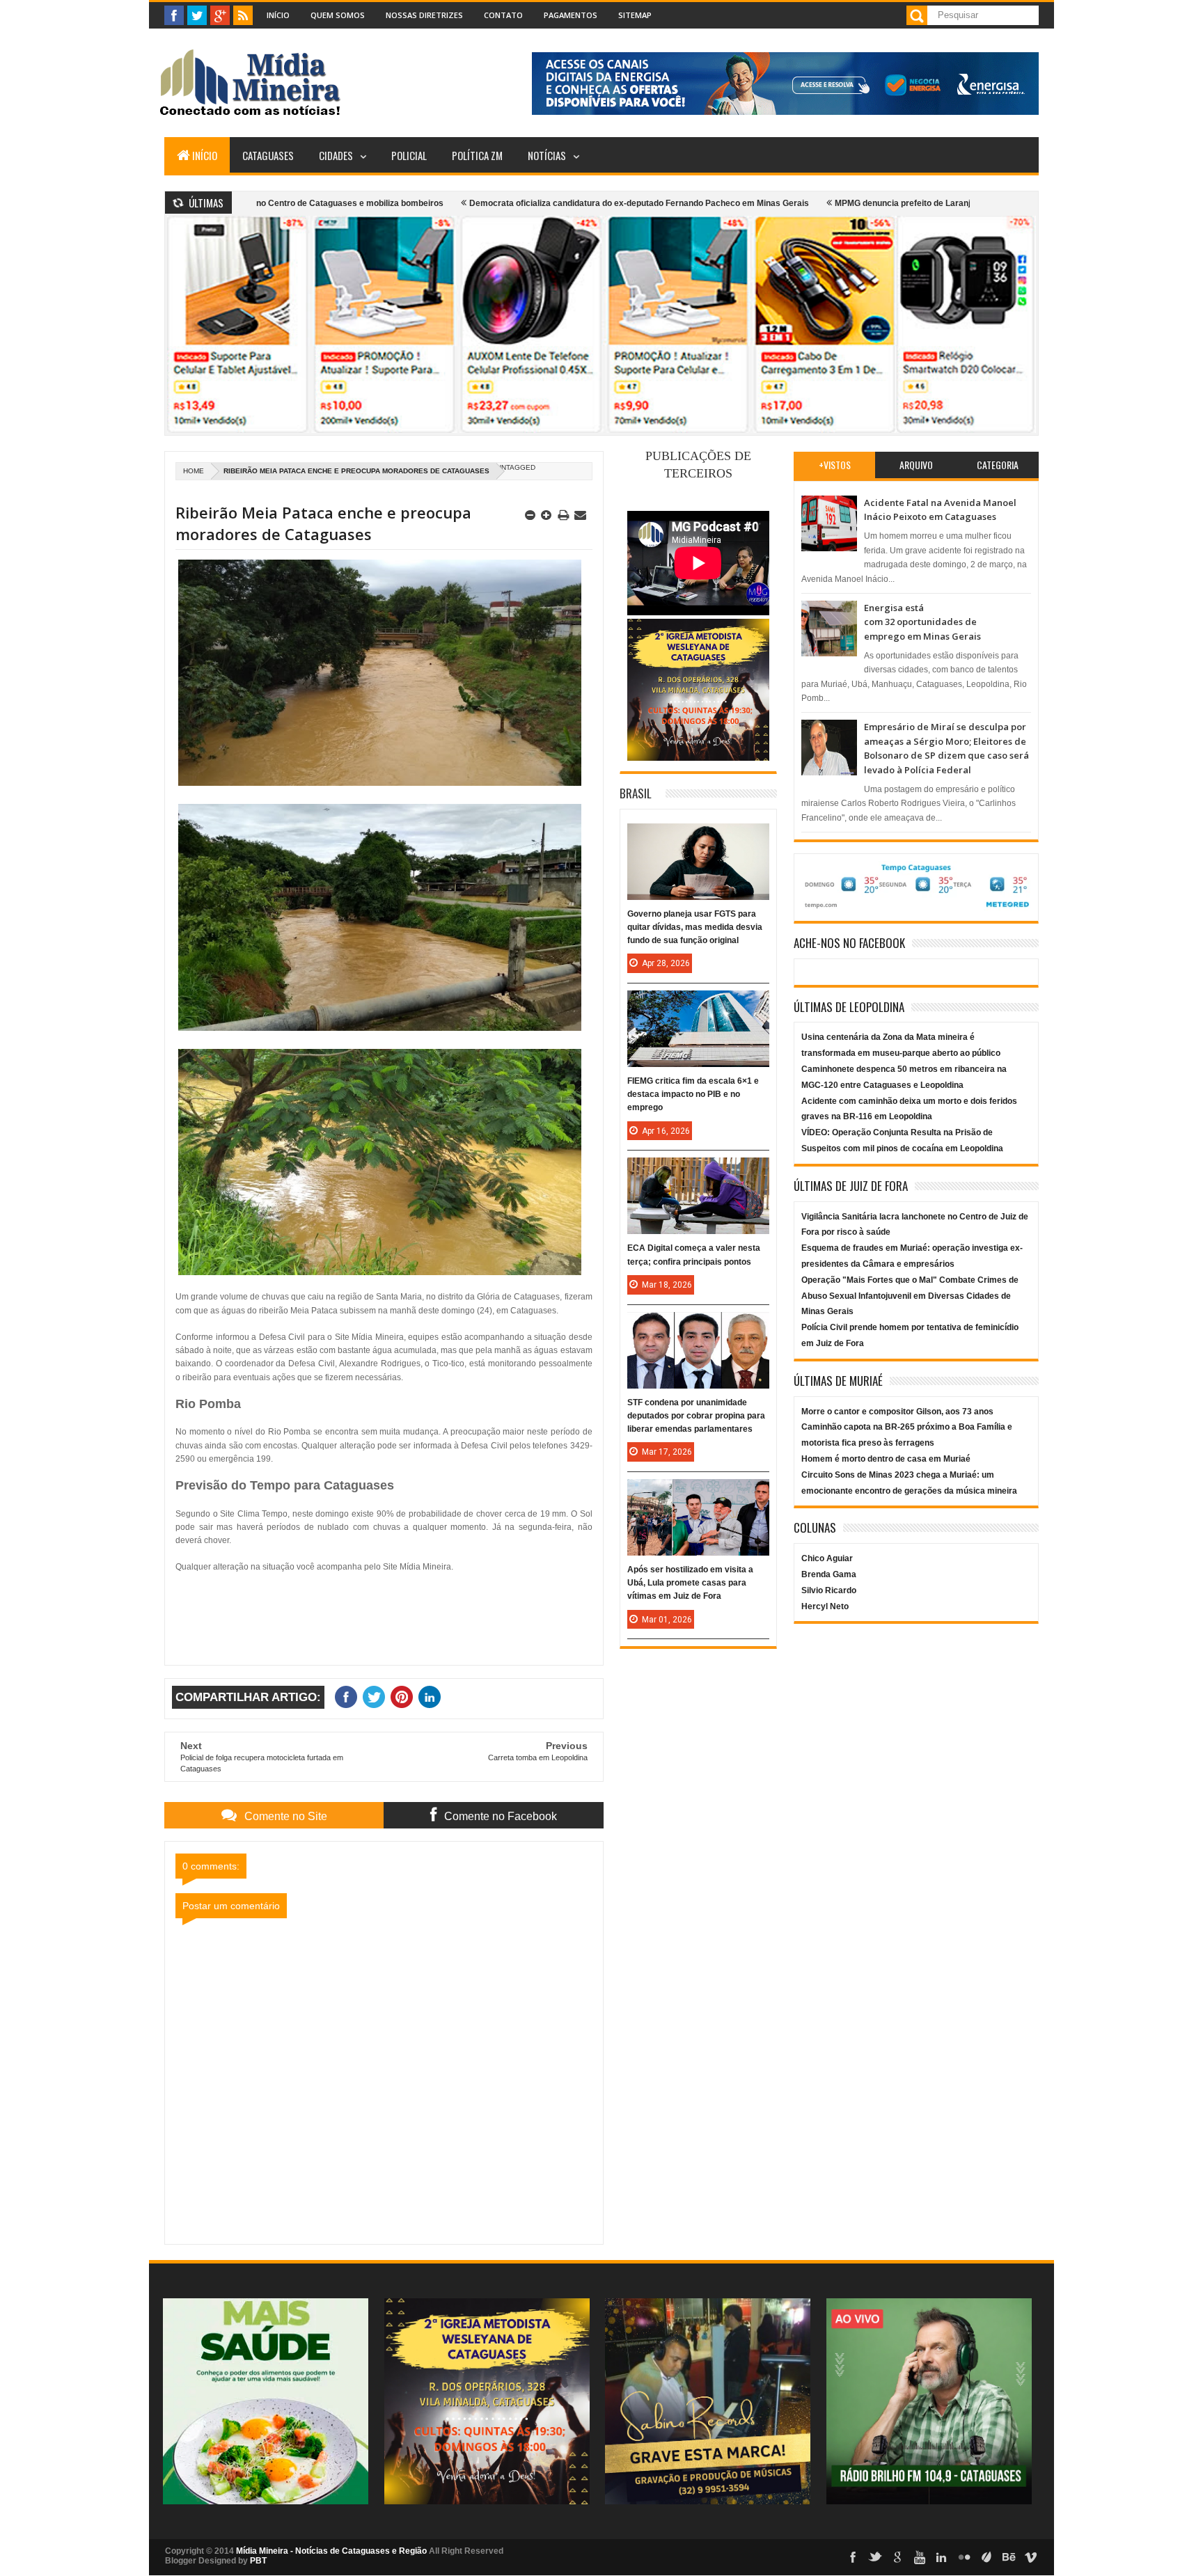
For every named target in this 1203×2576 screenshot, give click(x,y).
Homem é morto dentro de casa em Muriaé (886, 1459)
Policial (409, 155)
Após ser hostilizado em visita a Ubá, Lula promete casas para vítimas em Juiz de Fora (690, 1583)
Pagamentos (571, 15)
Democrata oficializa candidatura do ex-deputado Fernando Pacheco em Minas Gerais (550, 203)
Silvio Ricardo (829, 1590)
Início (278, 15)
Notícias (547, 155)
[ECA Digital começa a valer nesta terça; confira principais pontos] (698, 1171)
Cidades (336, 155)
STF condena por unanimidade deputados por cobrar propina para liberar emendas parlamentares (696, 1416)
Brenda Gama (829, 1574)
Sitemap (635, 15)
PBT (258, 2561)
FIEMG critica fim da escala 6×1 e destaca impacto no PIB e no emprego (693, 1094)
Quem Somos (338, 15)
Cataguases (268, 155)
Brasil (636, 793)
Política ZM (477, 155)
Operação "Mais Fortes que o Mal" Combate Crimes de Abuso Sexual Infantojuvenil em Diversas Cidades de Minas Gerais (910, 1296)
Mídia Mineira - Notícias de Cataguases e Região (331, 2551)
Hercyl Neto (825, 1606)
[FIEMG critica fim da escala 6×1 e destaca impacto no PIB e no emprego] (698, 1004)
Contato (503, 15)
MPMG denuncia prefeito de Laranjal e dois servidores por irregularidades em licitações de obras (937, 203)
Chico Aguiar (827, 1558)
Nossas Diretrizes (424, 15)
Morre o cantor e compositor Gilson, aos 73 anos (897, 1412)
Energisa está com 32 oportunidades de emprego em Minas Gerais (922, 622)
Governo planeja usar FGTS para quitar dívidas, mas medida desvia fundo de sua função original (695, 927)
